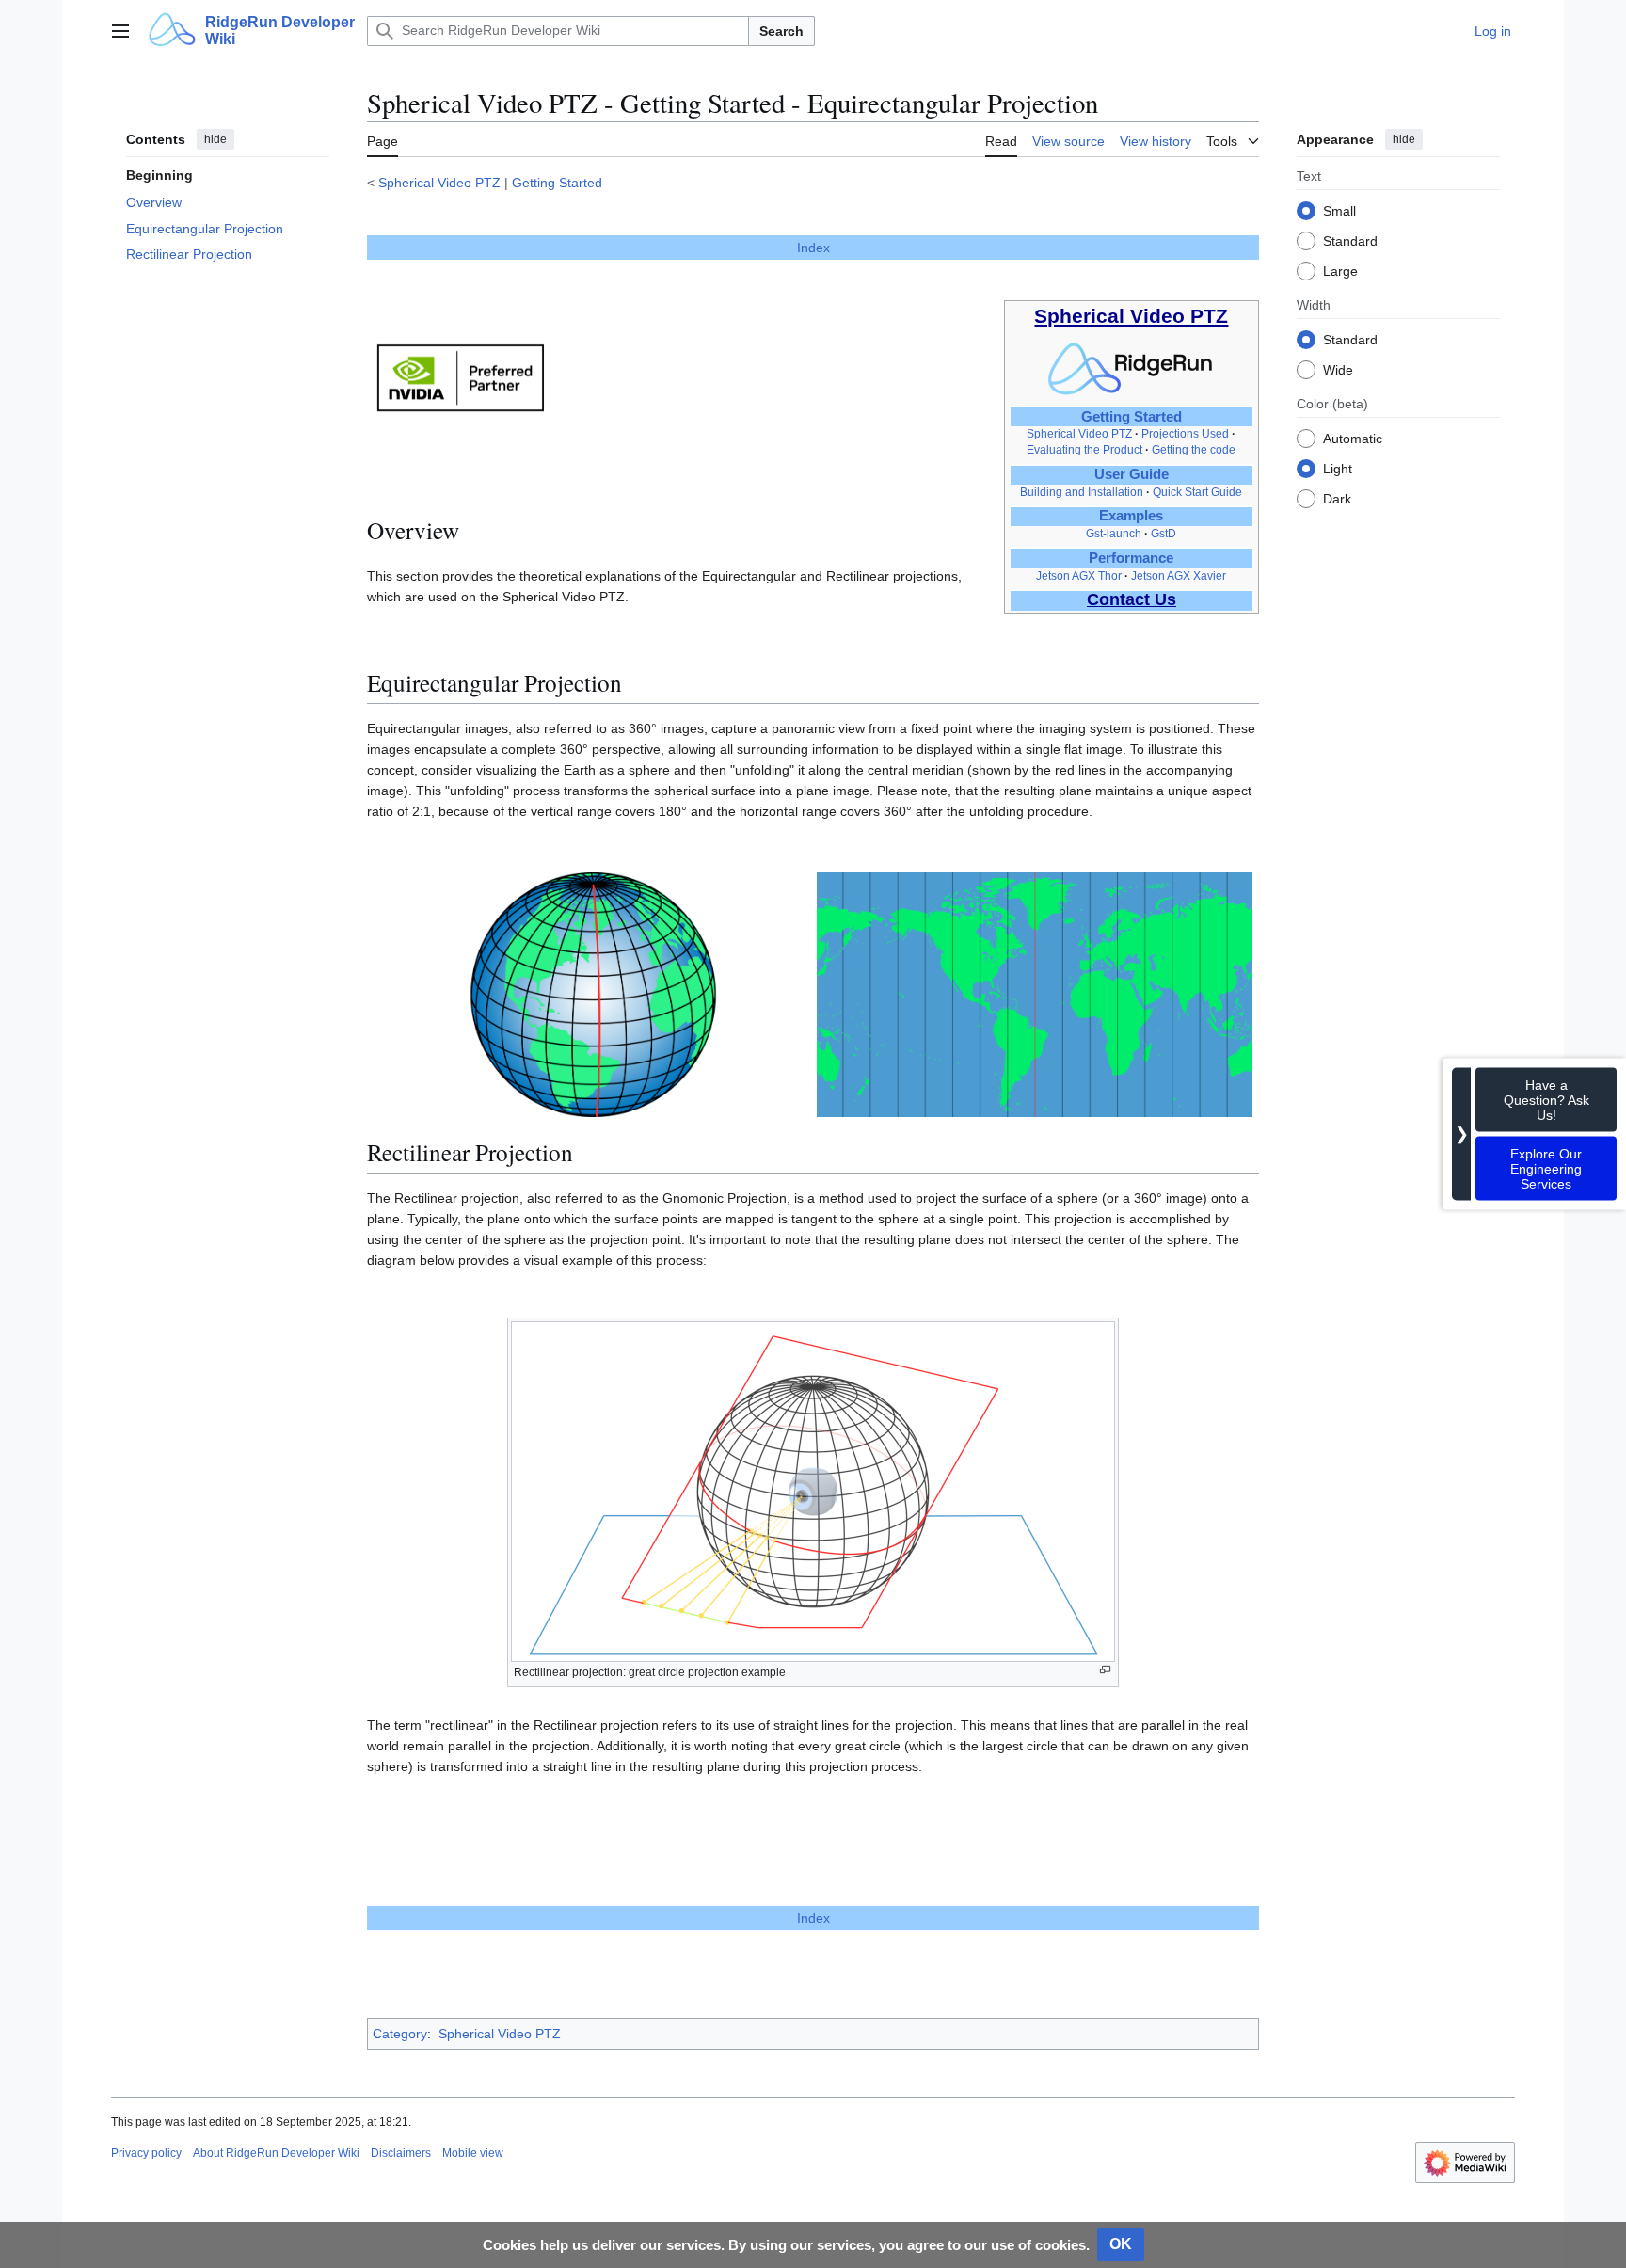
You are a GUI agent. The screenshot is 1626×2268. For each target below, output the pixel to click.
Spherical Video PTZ (439, 183)
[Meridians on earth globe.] (593, 995)
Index (813, 248)
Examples (1131, 516)
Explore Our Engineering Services (1546, 1169)
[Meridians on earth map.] (1035, 995)
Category (400, 2034)
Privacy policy (146, 2153)
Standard (1350, 240)
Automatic (1353, 438)
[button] (120, 31)
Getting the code (1194, 450)
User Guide (1132, 474)
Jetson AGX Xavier (1179, 576)
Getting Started (557, 183)
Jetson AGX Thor (1079, 576)
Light (1338, 468)
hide (215, 139)
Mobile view (473, 2153)
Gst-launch (1114, 534)
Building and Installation (1082, 492)
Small (1339, 210)
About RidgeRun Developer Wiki (276, 2153)
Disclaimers (401, 2153)
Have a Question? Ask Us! (1546, 1100)
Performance (1131, 558)
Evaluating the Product (1084, 450)
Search (781, 31)
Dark (1337, 498)
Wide (1338, 369)
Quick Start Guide (1197, 492)
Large (1340, 270)
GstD (1164, 534)
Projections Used (1185, 434)
